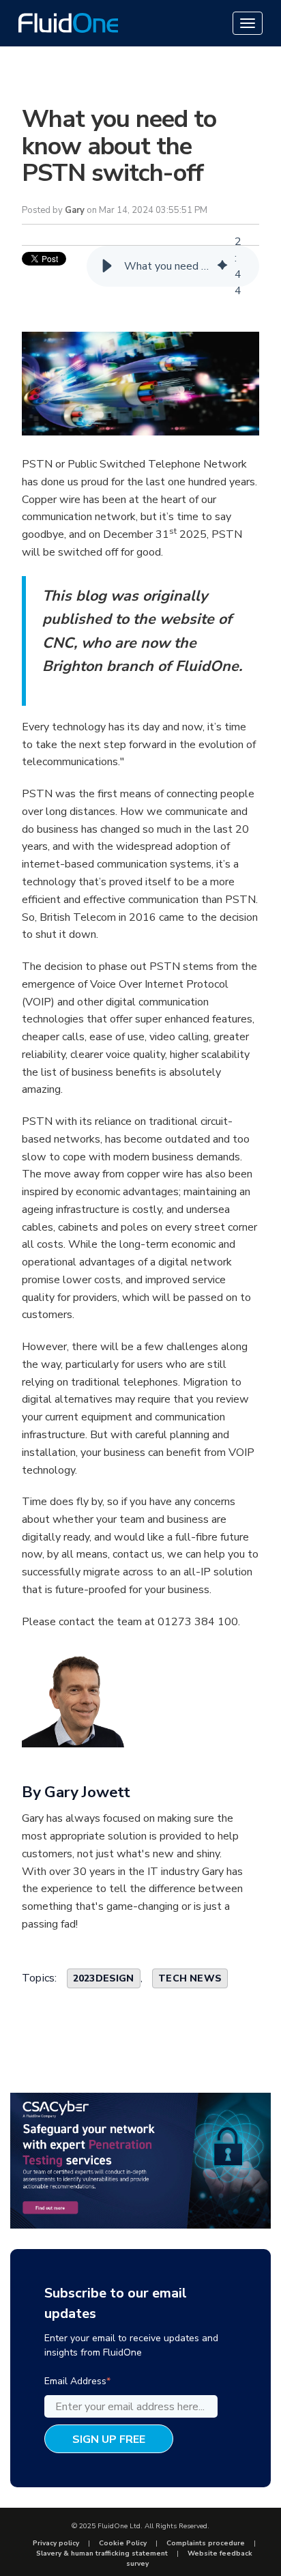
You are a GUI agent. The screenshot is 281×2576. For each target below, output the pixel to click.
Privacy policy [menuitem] (56, 2543)
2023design (104, 1978)
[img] (222, 266)
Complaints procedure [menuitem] (206, 2543)
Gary (75, 210)
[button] (107, 266)
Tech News (190, 1978)
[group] (173, 266)
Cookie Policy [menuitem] (123, 2543)
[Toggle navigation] (248, 23)
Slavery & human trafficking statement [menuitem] (102, 2553)
